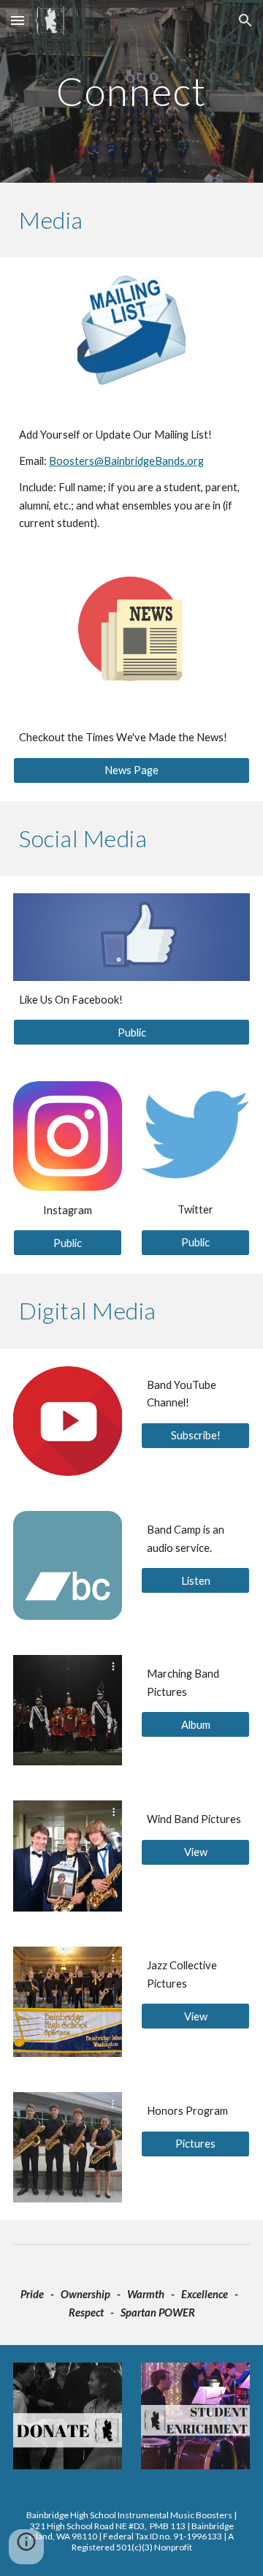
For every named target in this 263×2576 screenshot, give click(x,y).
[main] (131, 91)
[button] (18, 20)
